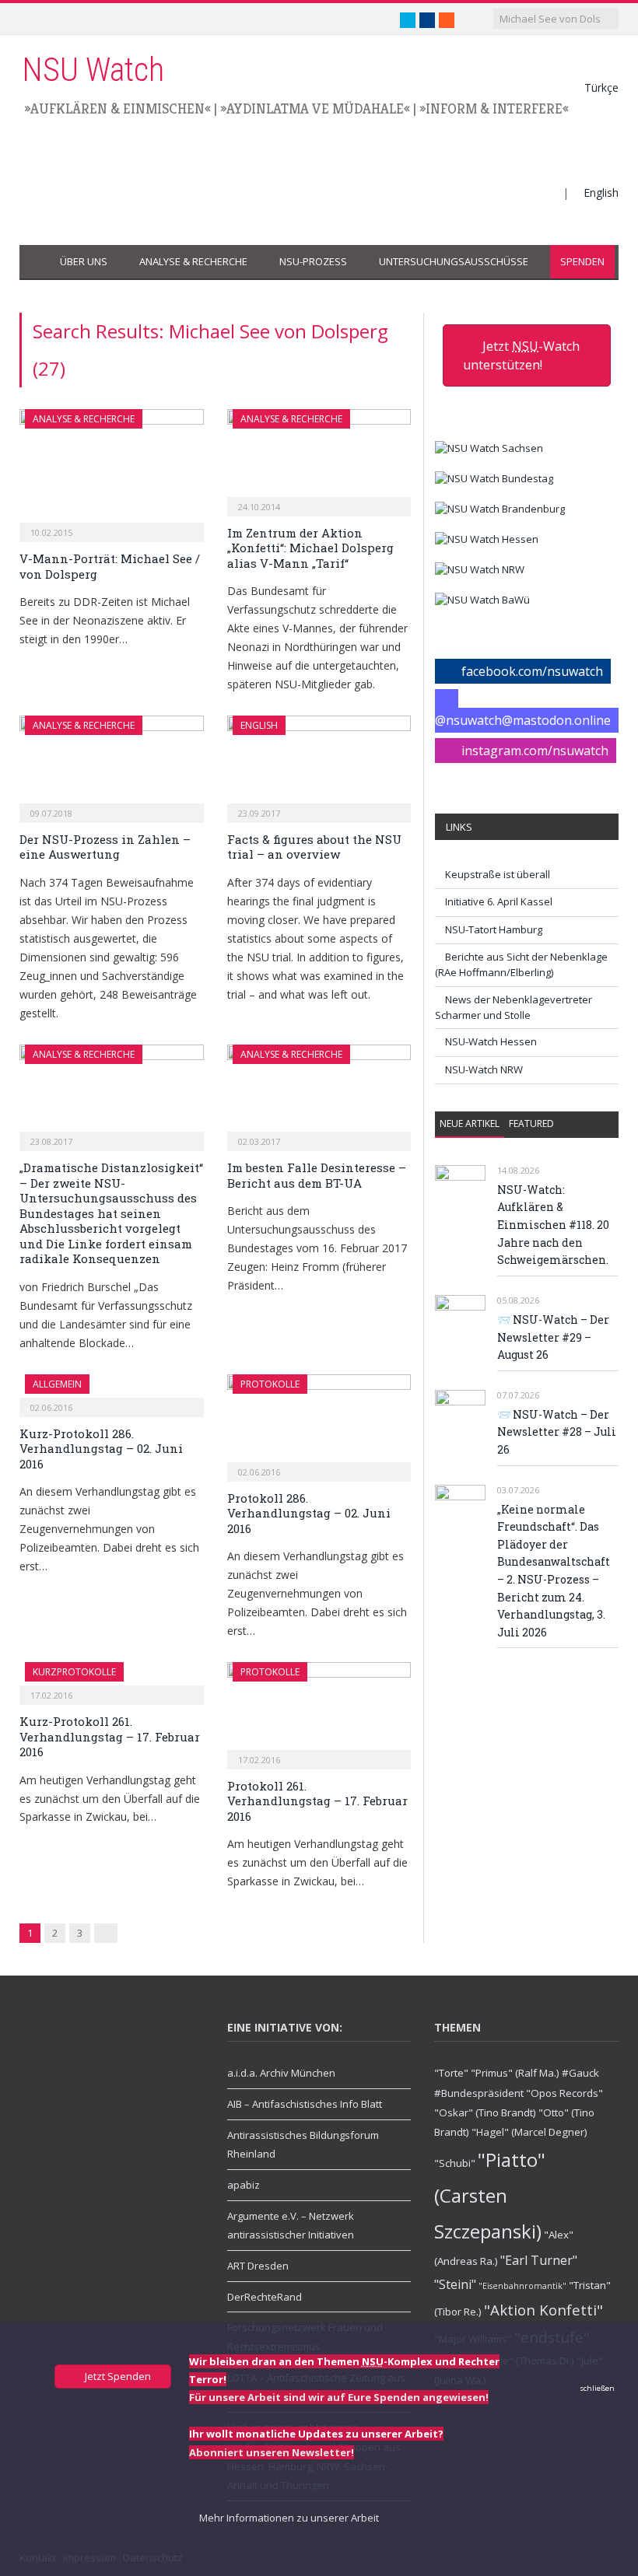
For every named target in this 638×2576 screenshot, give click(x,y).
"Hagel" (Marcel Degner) (529, 2132)
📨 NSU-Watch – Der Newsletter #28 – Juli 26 (557, 1432)
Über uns (84, 261)
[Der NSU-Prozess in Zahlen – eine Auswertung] (112, 764)
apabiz (244, 2185)
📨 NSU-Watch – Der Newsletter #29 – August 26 (553, 1337)
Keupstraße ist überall (498, 874)
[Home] (35, 262)
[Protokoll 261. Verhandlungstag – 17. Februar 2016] (319, 1711)
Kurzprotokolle (74, 1672)
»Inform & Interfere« (494, 108)
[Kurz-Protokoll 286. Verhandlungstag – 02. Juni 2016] (112, 1391)
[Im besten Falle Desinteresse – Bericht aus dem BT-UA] (319, 1093)
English (601, 192)
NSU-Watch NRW (484, 1069)
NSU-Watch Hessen (491, 1041)
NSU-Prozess (313, 261)
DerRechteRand (265, 2297)
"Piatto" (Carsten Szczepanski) (490, 2195)
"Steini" (455, 2284)
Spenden (582, 261)
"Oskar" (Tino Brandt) (485, 2112)
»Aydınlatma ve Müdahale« (315, 108)
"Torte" (451, 2073)
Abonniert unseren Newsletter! (272, 2452)
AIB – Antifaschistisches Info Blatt (305, 2104)
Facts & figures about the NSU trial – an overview (314, 847)
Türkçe (601, 87)
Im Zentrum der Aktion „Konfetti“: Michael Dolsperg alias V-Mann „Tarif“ (310, 548)
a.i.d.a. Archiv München (281, 2073)
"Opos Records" (564, 2093)
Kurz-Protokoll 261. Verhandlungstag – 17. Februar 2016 (110, 1736)
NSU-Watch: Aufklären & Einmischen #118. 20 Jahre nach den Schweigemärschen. (553, 1225)
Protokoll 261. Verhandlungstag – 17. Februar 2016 (317, 1801)
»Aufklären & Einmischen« (117, 108)
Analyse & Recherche (193, 261)
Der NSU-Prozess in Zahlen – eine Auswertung (105, 847)
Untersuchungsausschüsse (454, 261)
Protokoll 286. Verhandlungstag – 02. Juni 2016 (309, 1513)
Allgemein (57, 1384)
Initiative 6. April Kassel (499, 901)
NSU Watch (93, 70)
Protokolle (270, 1384)
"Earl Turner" (539, 2260)
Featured (531, 1123)
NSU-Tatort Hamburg (494, 929)
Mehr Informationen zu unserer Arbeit (288, 2518)
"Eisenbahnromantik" (522, 2286)
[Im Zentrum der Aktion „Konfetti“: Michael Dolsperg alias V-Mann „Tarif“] (319, 458)
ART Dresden (258, 2266)
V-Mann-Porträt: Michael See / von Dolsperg (110, 566)
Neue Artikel (470, 1123)
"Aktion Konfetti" (543, 2310)
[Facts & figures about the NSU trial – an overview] (319, 764)
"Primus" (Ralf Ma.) (515, 2073)
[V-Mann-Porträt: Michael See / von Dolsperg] (112, 471)
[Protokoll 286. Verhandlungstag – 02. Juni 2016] (319, 1423)
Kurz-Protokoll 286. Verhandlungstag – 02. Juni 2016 (101, 1449)
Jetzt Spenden (117, 2376)
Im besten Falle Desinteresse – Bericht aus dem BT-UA (317, 1175)
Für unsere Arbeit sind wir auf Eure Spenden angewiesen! (339, 2397)
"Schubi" (455, 2163)
